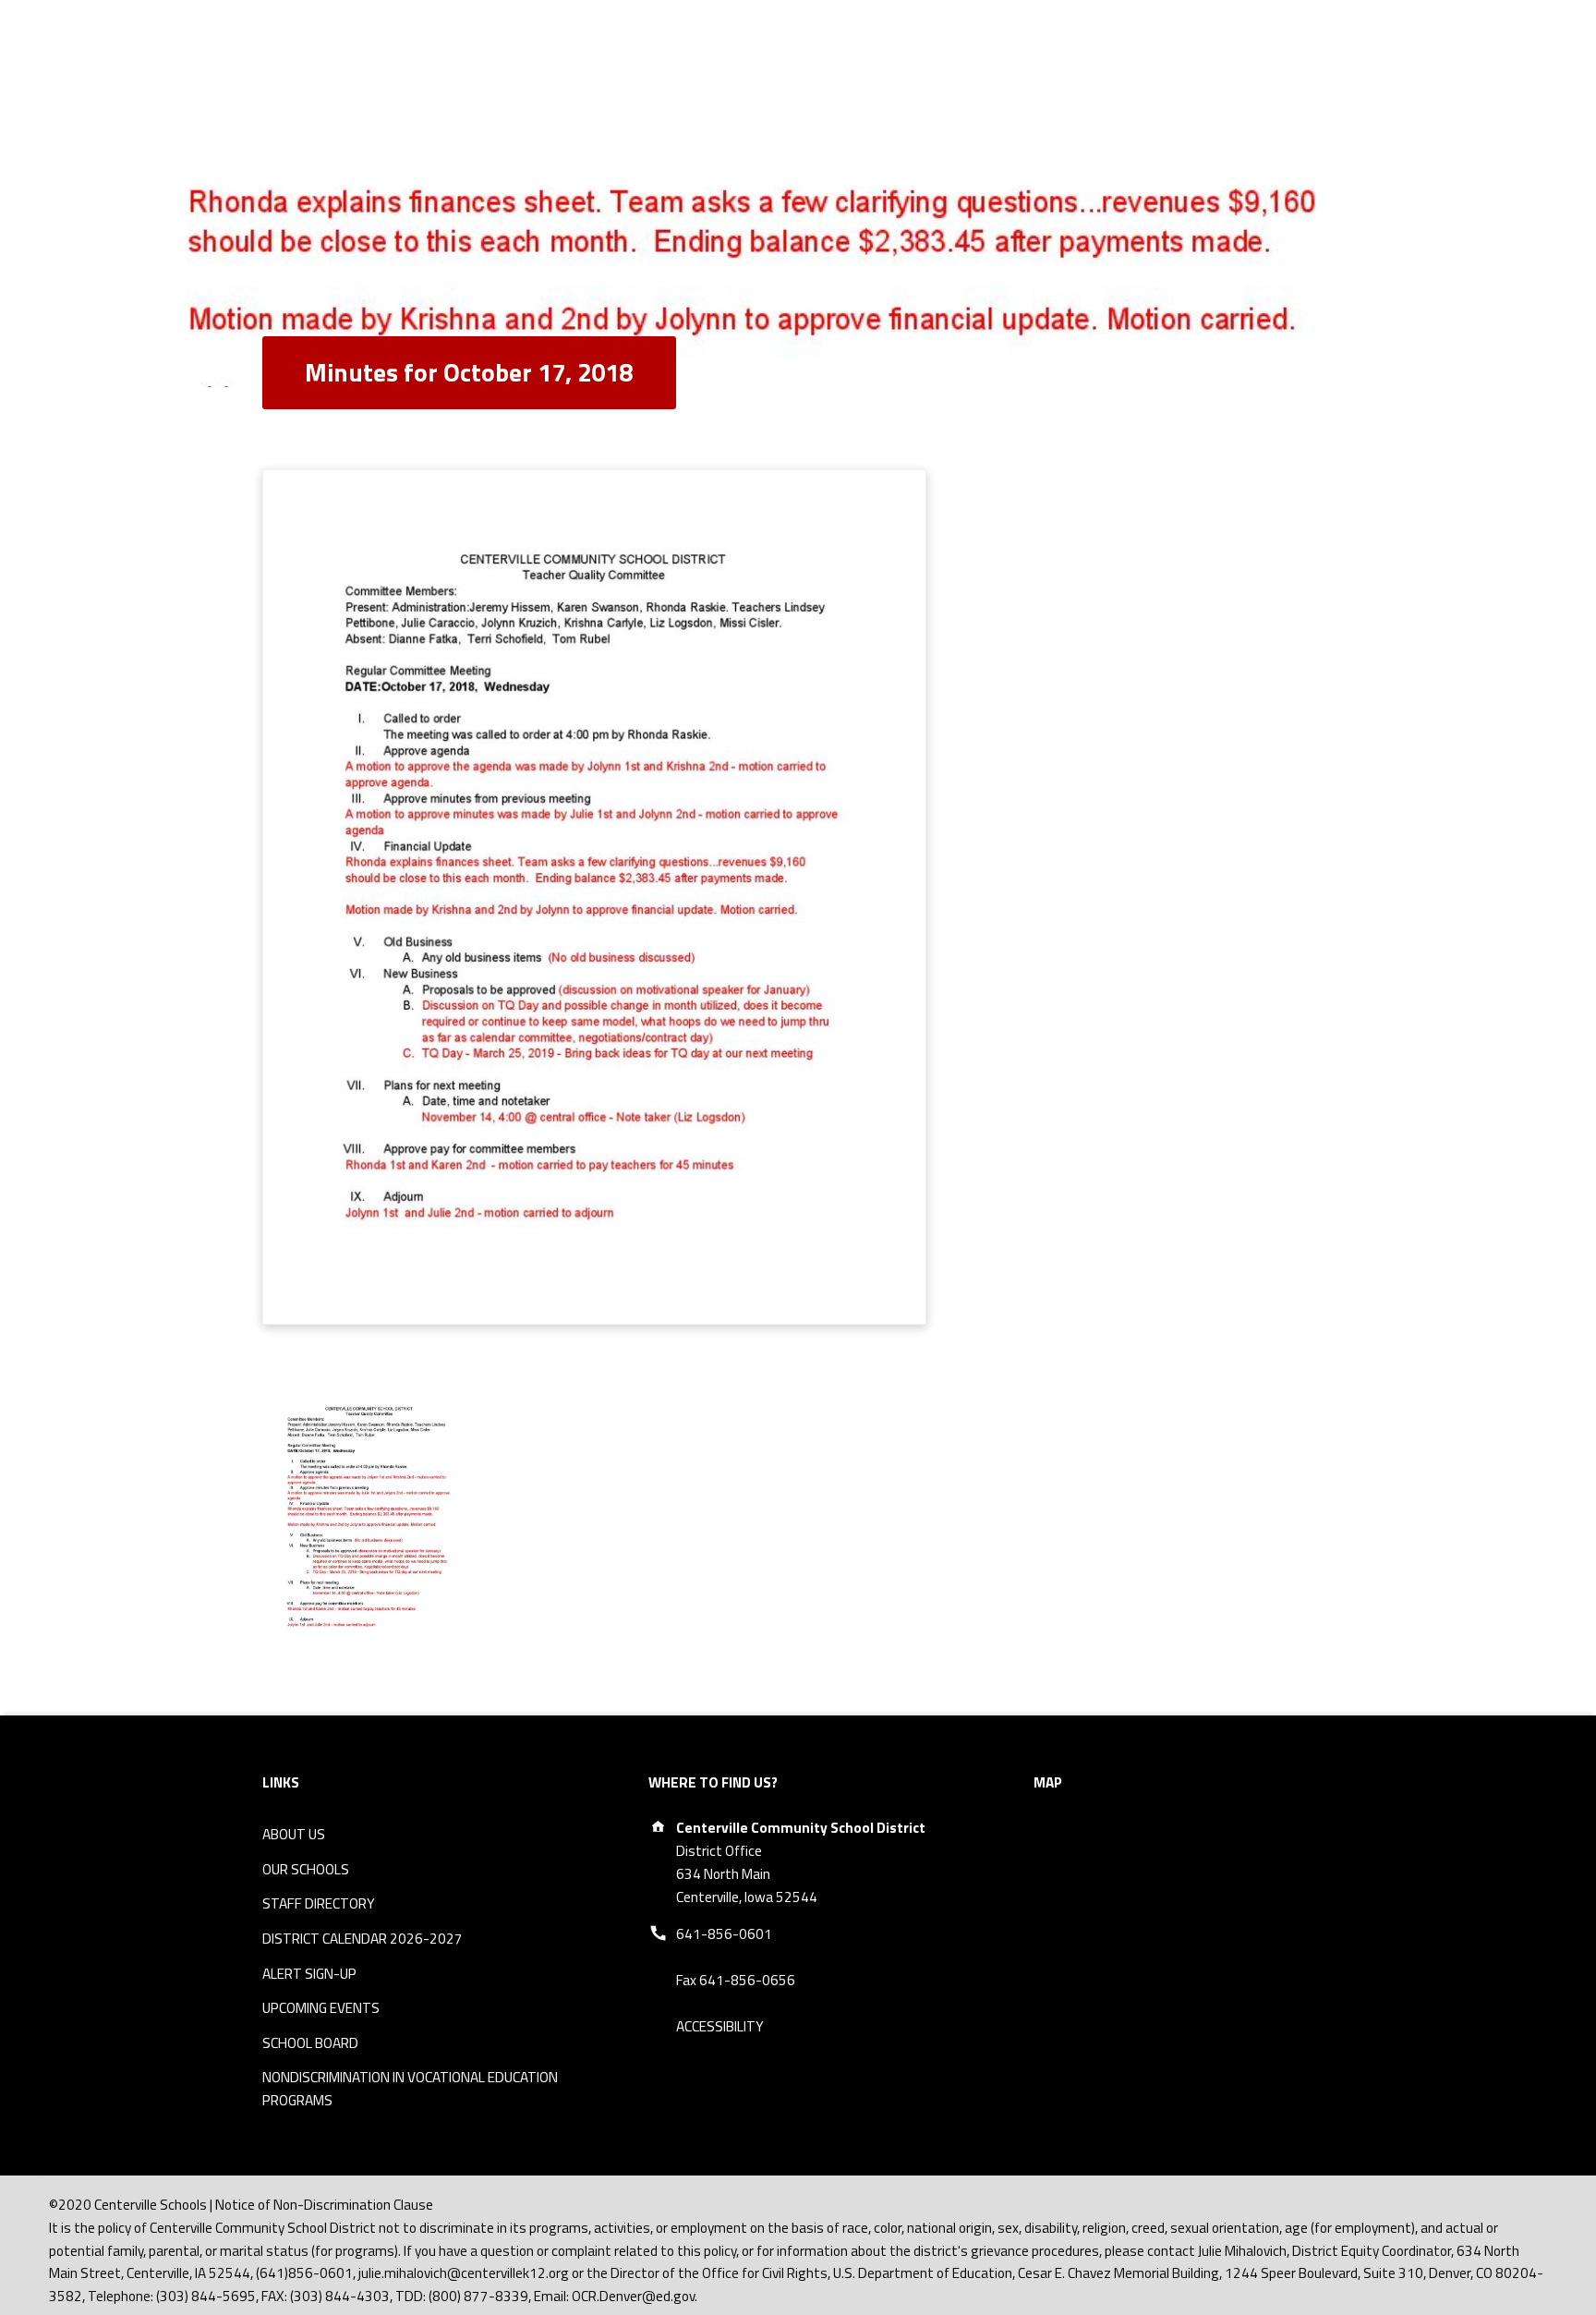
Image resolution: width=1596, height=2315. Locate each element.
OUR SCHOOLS (306, 1869)
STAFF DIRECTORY (319, 1903)
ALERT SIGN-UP (309, 1974)
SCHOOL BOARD (310, 2043)
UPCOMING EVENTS (321, 2008)
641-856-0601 (724, 1934)
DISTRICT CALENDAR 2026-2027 (363, 1939)
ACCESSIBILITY (720, 2026)
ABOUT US (294, 1834)
